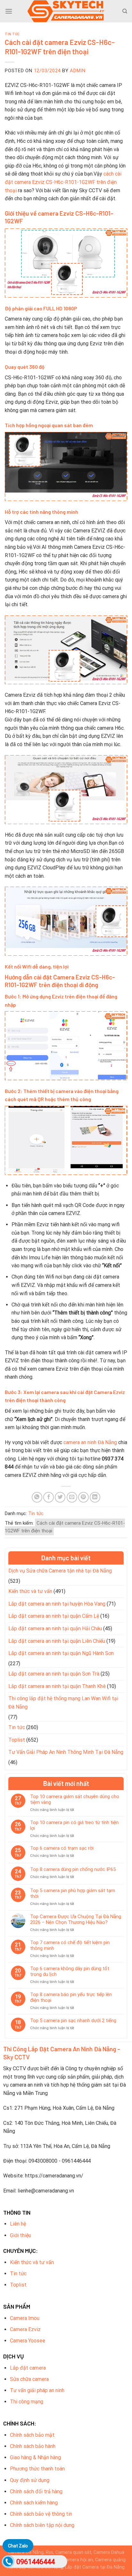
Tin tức (12, 34)
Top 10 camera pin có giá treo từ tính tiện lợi (74, 1825)
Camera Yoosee (28, 2341)
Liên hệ (18, 2224)
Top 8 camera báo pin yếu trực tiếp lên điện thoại (71, 1997)
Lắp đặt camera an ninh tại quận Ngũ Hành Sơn (61, 1653)
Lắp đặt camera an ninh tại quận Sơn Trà (54, 1674)
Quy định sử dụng (30, 2480)
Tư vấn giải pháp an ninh (37, 2390)
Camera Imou (25, 2318)
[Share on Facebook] (49, 1497)
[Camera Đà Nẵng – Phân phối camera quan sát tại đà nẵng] (66, 11)
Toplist (17, 1740)
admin (78, 71)
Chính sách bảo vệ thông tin (41, 2514)
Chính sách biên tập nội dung (42, 2525)
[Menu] (9, 11)
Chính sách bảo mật (32, 2435)
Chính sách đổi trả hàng (36, 2491)
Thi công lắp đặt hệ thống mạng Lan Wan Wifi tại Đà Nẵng (63, 1703)
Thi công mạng (27, 2402)
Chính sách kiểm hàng (34, 2503)
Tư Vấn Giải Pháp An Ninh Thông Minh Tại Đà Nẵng (66, 1752)
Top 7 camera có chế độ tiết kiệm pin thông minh (70, 1945)
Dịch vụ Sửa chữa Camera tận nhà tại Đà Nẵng (60, 1571)
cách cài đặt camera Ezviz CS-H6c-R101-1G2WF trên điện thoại (63, 182)
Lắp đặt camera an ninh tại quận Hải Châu (55, 1628)
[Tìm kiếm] (125, 11)
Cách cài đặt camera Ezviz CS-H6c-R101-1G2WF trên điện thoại (65, 1527)
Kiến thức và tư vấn (30, 1591)
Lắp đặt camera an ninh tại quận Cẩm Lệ (54, 1616)
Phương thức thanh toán (37, 2469)
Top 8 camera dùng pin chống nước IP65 (73, 1869)
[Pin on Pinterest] (83, 1497)
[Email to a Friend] (72, 1497)
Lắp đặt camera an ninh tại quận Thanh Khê (57, 1686)
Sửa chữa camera (29, 2379)
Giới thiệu (21, 2235)
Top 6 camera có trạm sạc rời (62, 1848)
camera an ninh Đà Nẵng (90, 1442)
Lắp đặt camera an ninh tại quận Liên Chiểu (57, 1641)
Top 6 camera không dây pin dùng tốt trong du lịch (70, 1971)
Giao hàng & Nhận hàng (35, 2457)
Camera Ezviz (25, 2329)
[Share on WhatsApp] (37, 1497)
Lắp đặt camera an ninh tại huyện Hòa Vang (57, 1604)
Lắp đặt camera (28, 2368)
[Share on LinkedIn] (95, 1497)
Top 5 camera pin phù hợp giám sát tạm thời (73, 1893)
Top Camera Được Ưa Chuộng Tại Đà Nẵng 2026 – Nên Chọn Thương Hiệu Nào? (76, 1919)
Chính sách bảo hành (33, 2446)
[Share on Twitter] (60, 1497)
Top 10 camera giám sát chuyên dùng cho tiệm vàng (75, 1799)
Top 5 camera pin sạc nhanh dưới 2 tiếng (73, 2020)
